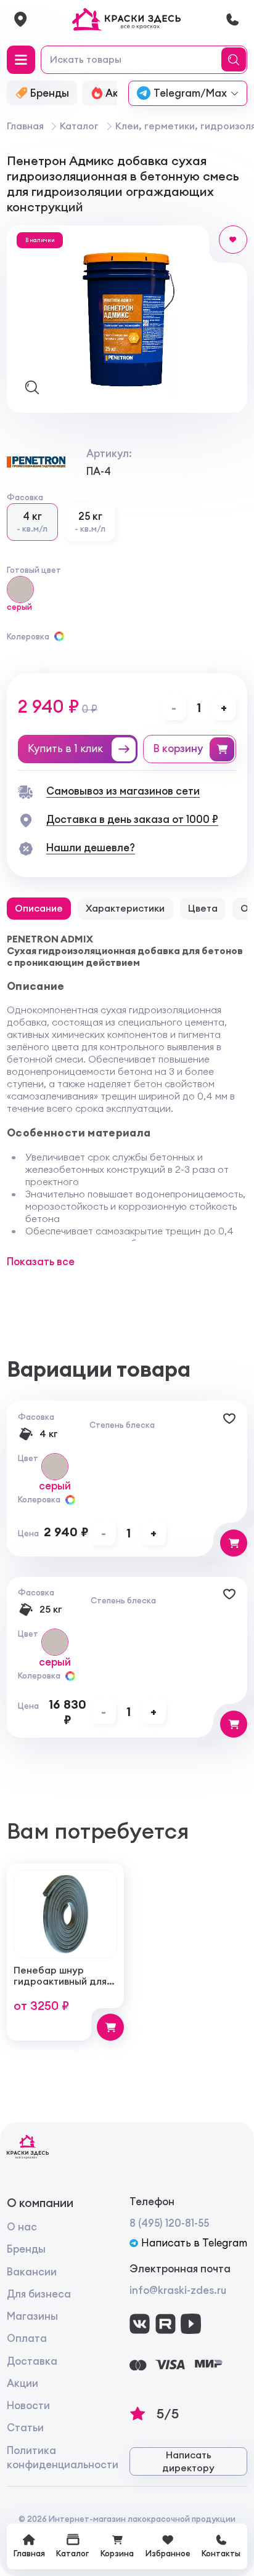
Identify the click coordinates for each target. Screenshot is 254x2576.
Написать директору (188, 2462)
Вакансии (32, 2272)
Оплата (27, 2338)
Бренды (26, 2249)
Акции (23, 2383)
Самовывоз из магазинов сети (123, 791)
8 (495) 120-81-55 (169, 2223)
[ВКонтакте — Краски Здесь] (140, 2324)
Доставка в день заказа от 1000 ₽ (132, 819)
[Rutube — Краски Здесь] (166, 2324)
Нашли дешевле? (91, 848)
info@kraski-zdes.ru (178, 2290)
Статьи (25, 2428)
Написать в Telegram (194, 2243)
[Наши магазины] (20, 19)
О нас (22, 2227)
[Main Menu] (21, 60)
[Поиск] (236, 60)
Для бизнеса (39, 2294)
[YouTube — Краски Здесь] (191, 2324)
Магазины (32, 2316)
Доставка (32, 2361)
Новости (28, 2405)
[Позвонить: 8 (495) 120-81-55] (232, 19)
